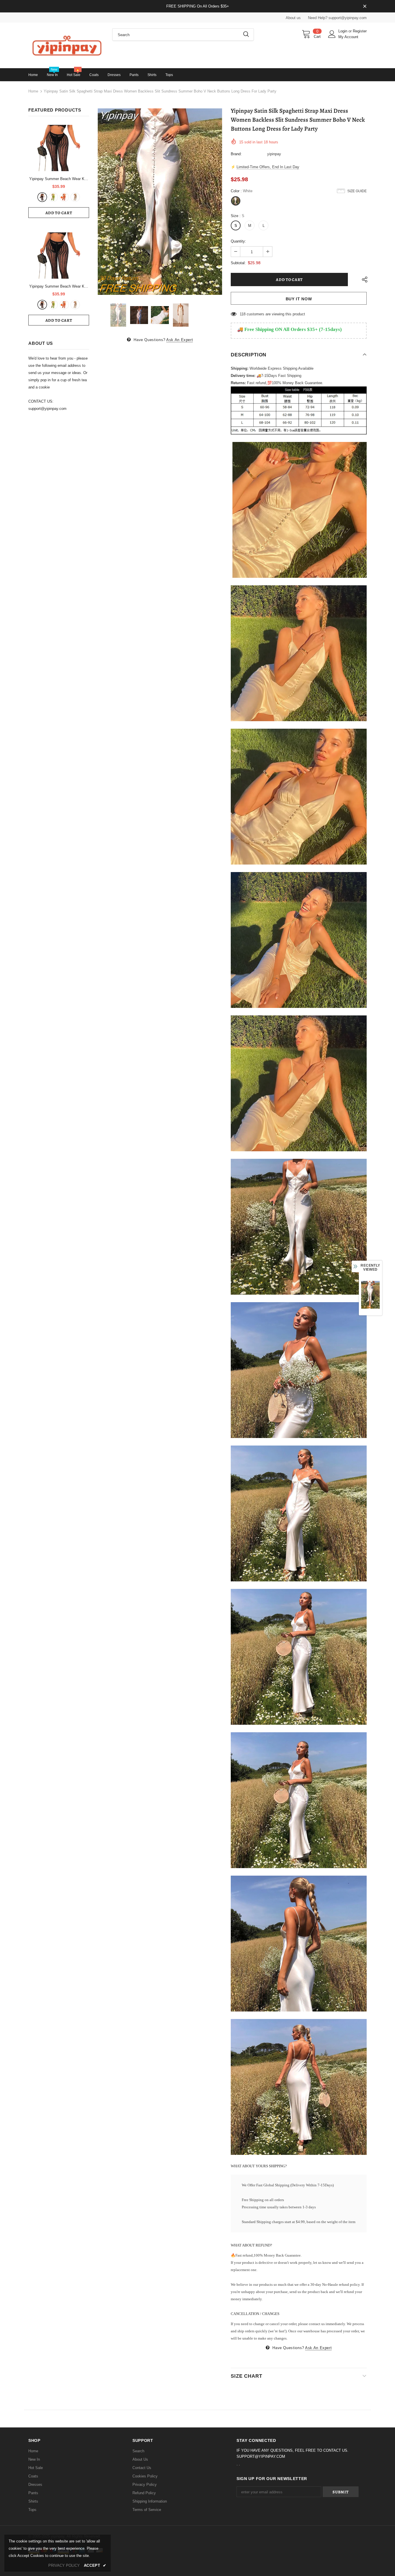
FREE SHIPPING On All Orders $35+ (198, 6)
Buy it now (299, 299)
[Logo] (66, 45)
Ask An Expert (180, 340)
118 (243, 314)
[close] (365, 7)
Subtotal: (238, 263)
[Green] (53, 197)
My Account (348, 37)
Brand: (236, 154)
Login (343, 31)
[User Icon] (332, 34)
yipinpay (274, 154)
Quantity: (238, 241)
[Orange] (64, 197)
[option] (160, 202)
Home (33, 91)
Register (360, 31)
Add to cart (59, 213)
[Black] (42, 197)
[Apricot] (75, 197)
